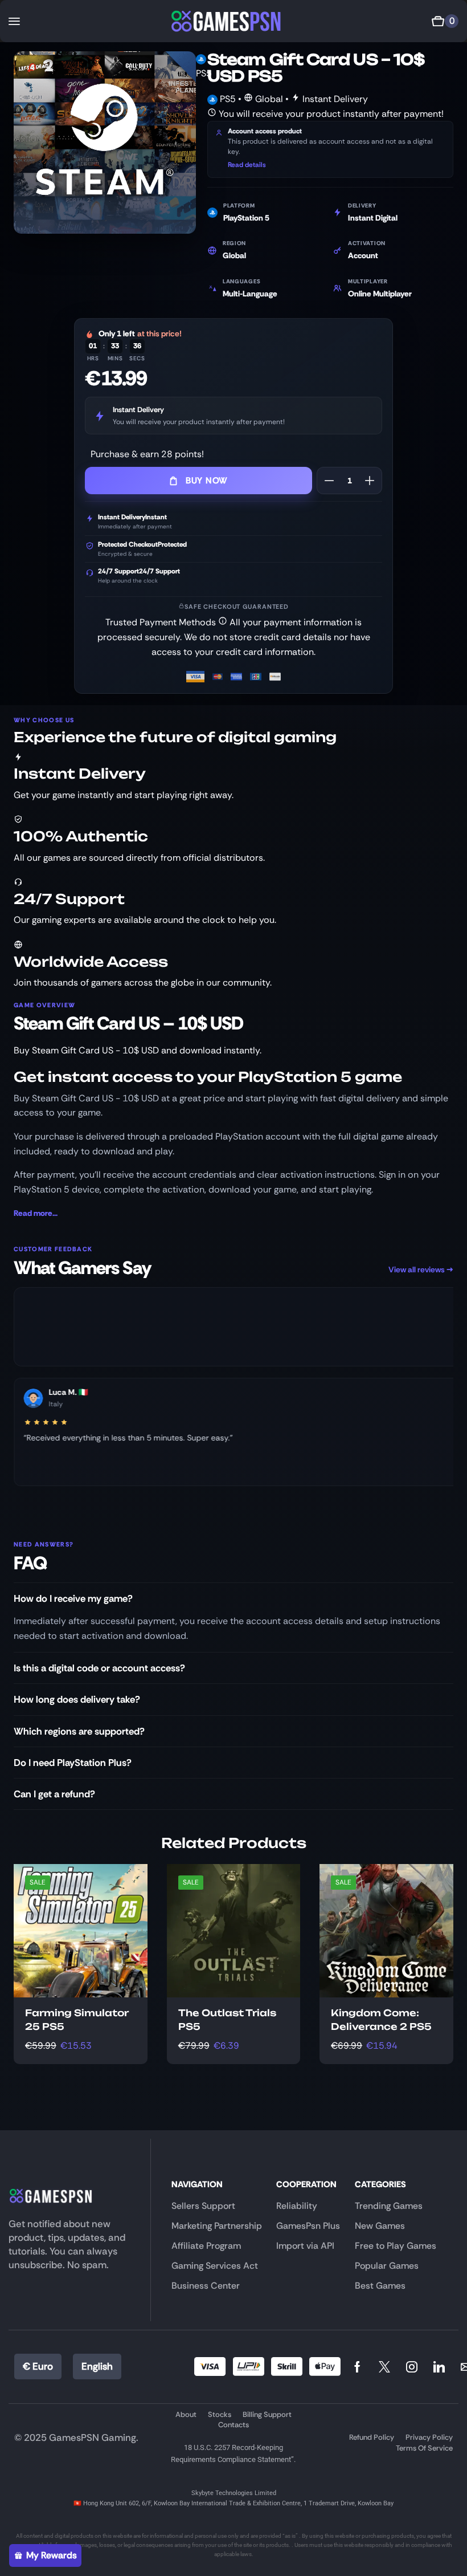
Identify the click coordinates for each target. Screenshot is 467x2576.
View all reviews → (421, 1269)
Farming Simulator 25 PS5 (77, 2020)
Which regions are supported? (79, 1731)
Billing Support (267, 2414)
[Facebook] (357, 2367)
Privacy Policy (429, 2437)
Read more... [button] (36, 1213)
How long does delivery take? (77, 1699)
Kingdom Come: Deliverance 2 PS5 (381, 2020)
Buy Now (207, 481)
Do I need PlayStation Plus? (73, 1763)
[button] (14, 21)
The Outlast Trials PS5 (227, 2020)
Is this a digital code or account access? (99, 1668)
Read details (247, 165)
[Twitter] (384, 2367)
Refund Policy (372, 2437)
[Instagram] (412, 2367)
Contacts (233, 2425)
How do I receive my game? (73, 1598)
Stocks (220, 2414)
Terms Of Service (424, 2448)
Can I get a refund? (54, 1794)
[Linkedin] (439, 2367)
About (186, 2414)
